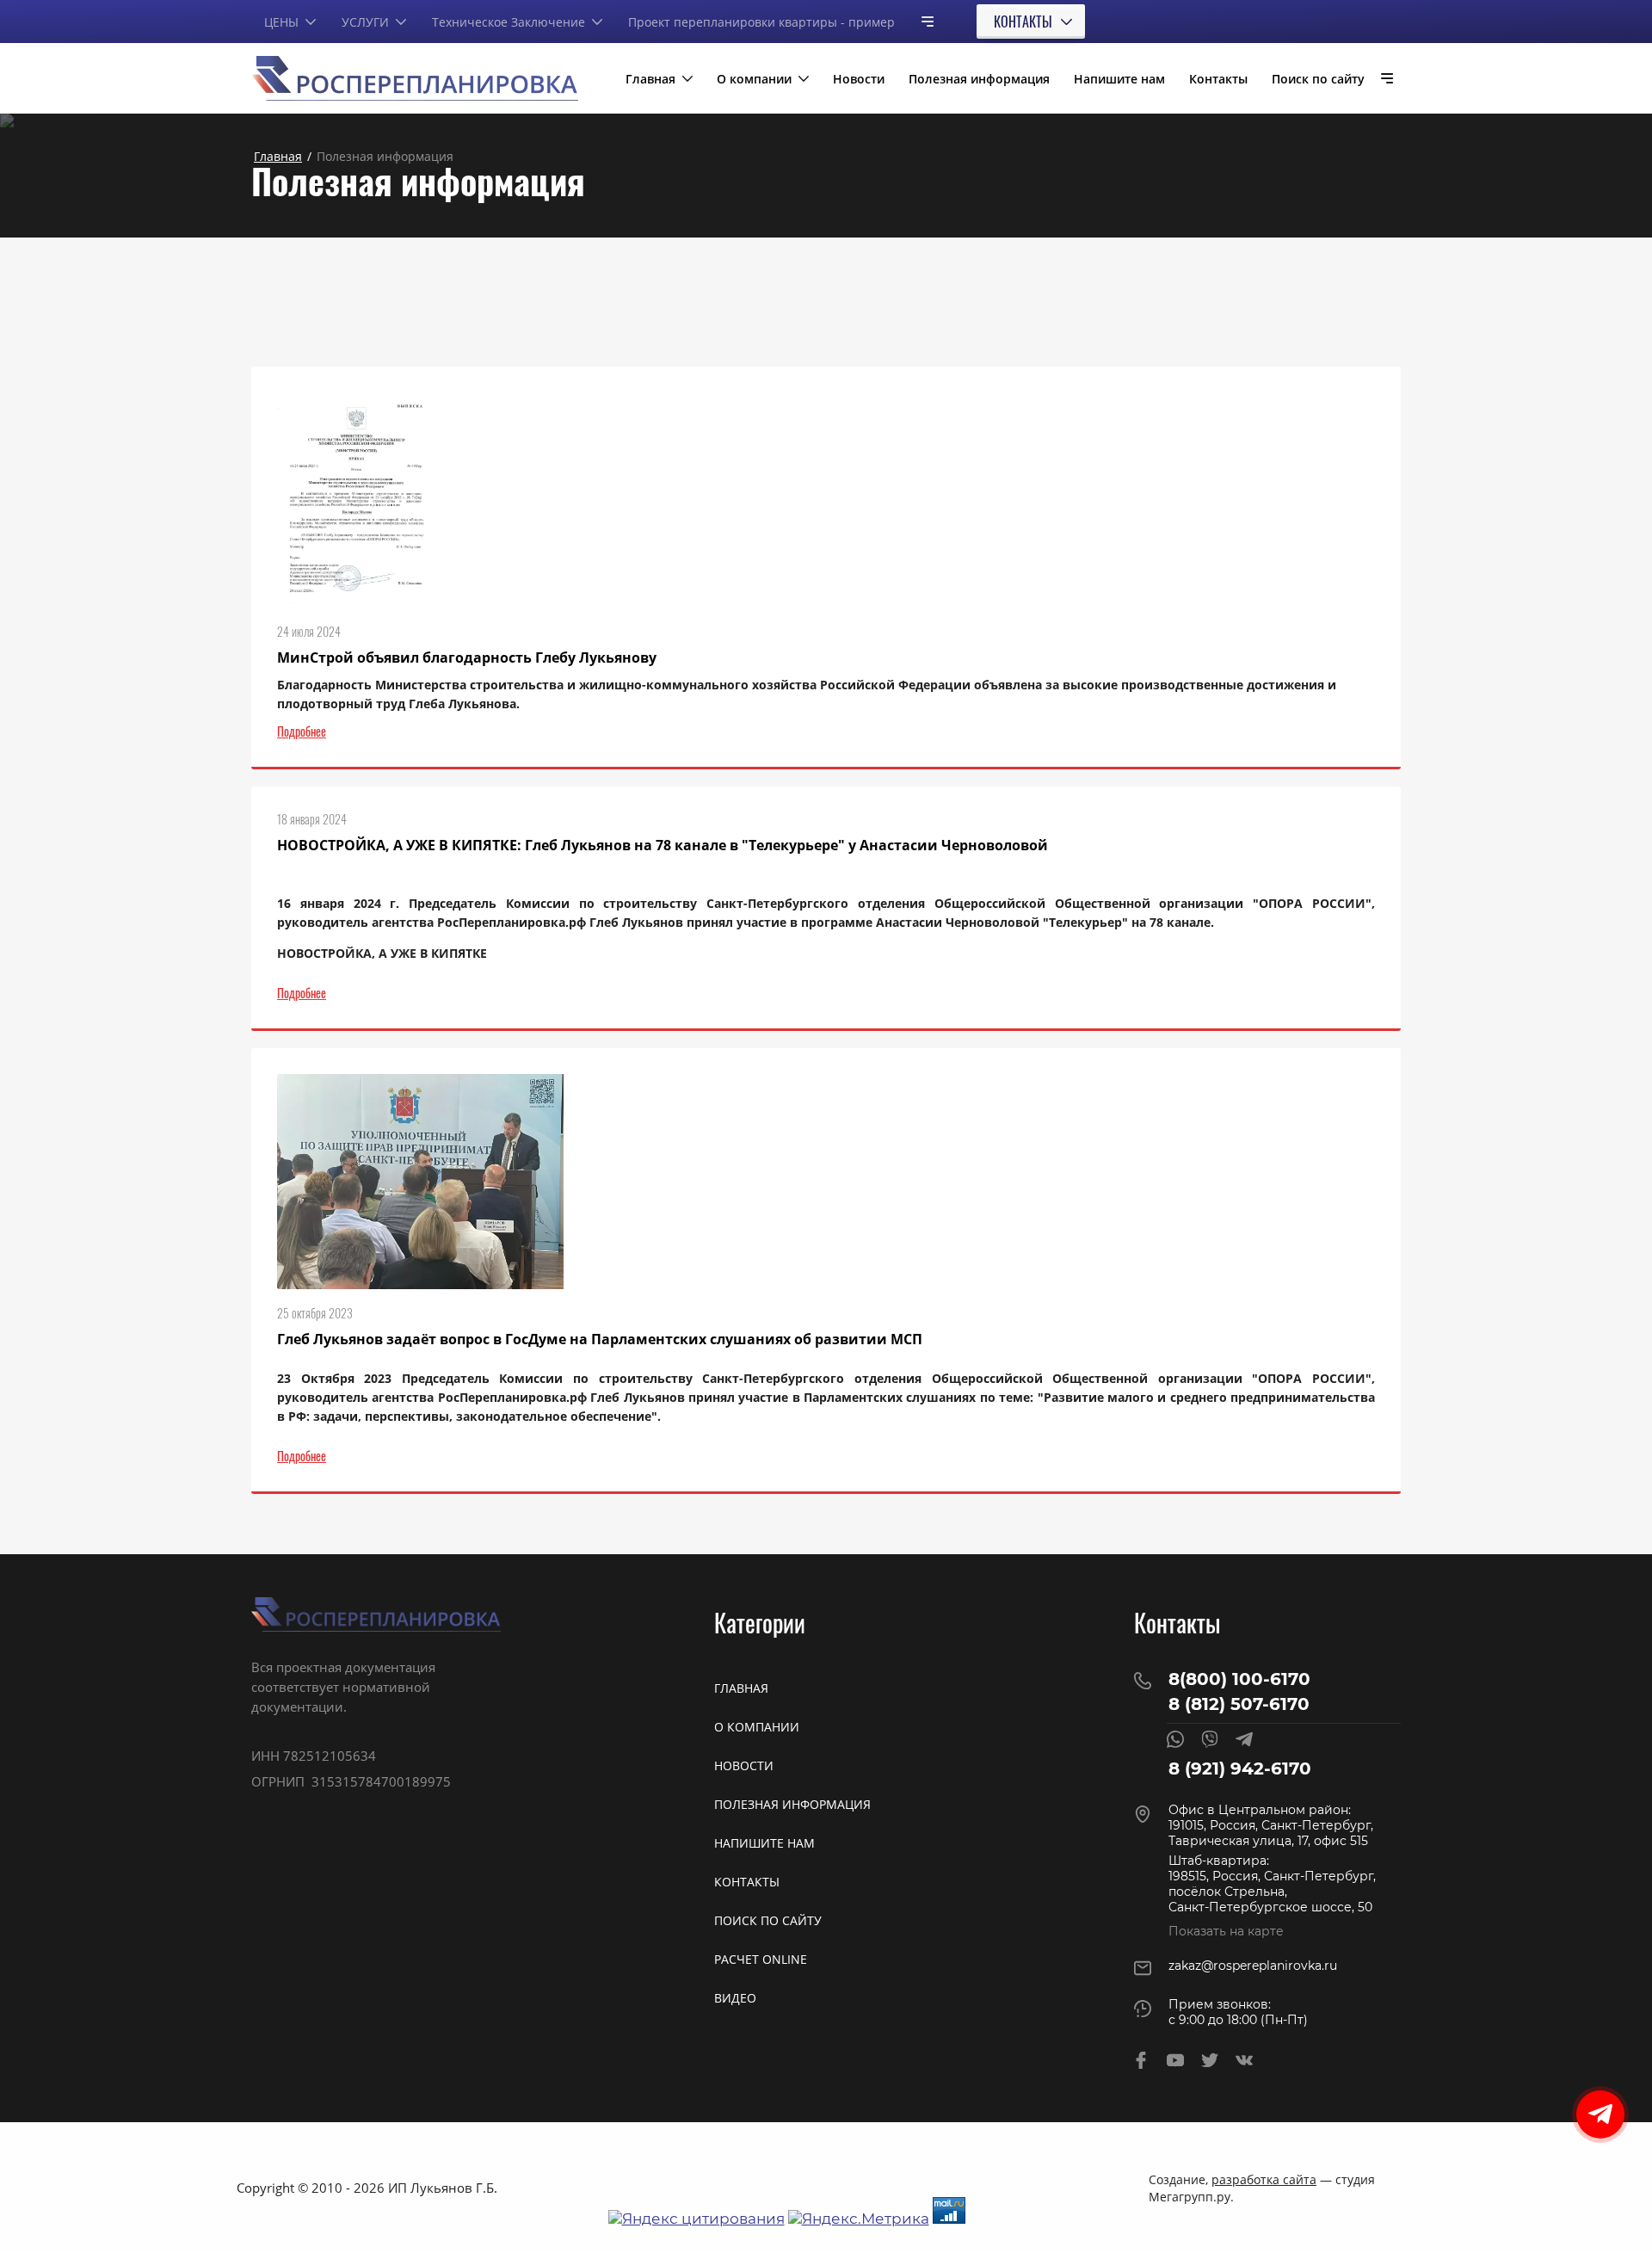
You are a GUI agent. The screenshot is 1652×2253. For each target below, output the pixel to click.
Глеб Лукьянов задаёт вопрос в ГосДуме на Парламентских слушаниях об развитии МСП (600, 1339)
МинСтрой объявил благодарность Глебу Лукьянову (467, 657)
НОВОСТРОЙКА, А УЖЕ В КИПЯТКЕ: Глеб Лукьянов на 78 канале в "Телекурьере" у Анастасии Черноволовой (663, 845)
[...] (921, 21)
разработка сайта (1264, 2179)
